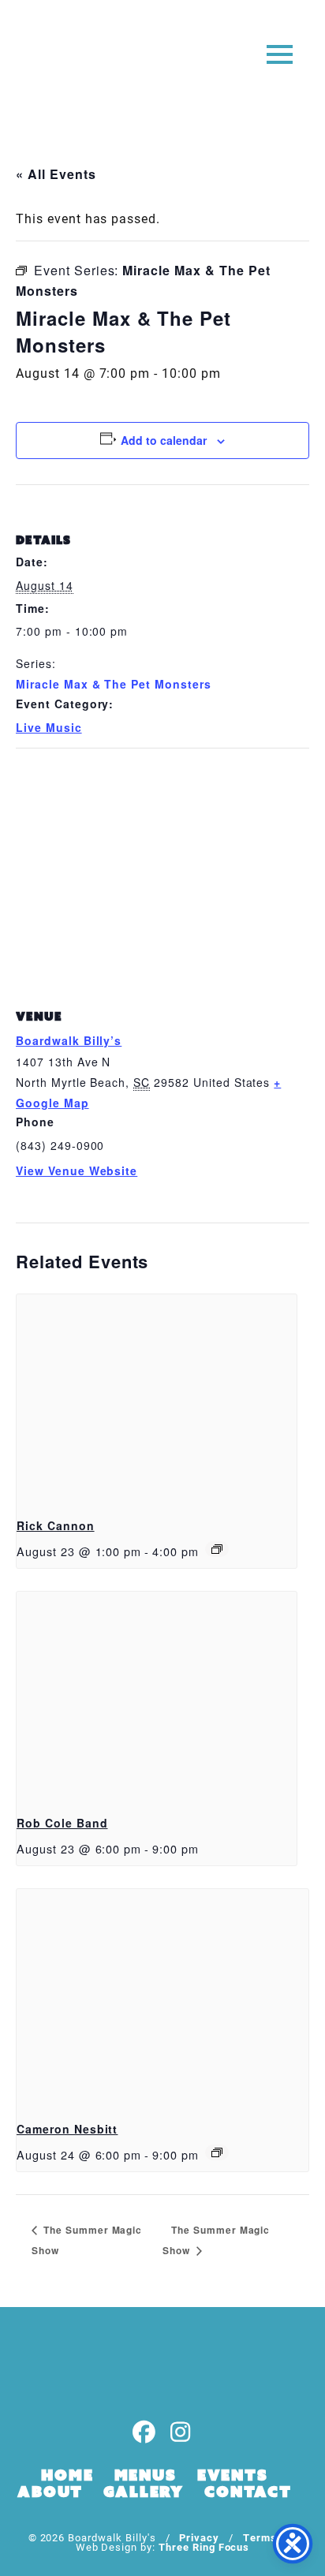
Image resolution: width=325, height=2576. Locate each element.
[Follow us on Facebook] (144, 2433)
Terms (260, 2537)
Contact (248, 2492)
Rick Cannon (56, 1525)
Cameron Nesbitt (67, 2129)
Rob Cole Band (62, 1823)
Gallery (144, 2492)
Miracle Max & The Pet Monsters (114, 684)
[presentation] (157, 1399)
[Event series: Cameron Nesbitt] (217, 2152)
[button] (280, 53)
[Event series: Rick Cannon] (217, 1549)
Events (233, 2475)
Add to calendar (164, 440)
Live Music (49, 727)
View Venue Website (77, 1170)
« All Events (56, 174)
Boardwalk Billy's (74, 61)
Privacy (199, 2537)
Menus (146, 2475)
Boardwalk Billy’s (69, 1040)
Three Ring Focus (204, 2546)
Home (67, 2475)
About (50, 2492)
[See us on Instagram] (181, 2433)
